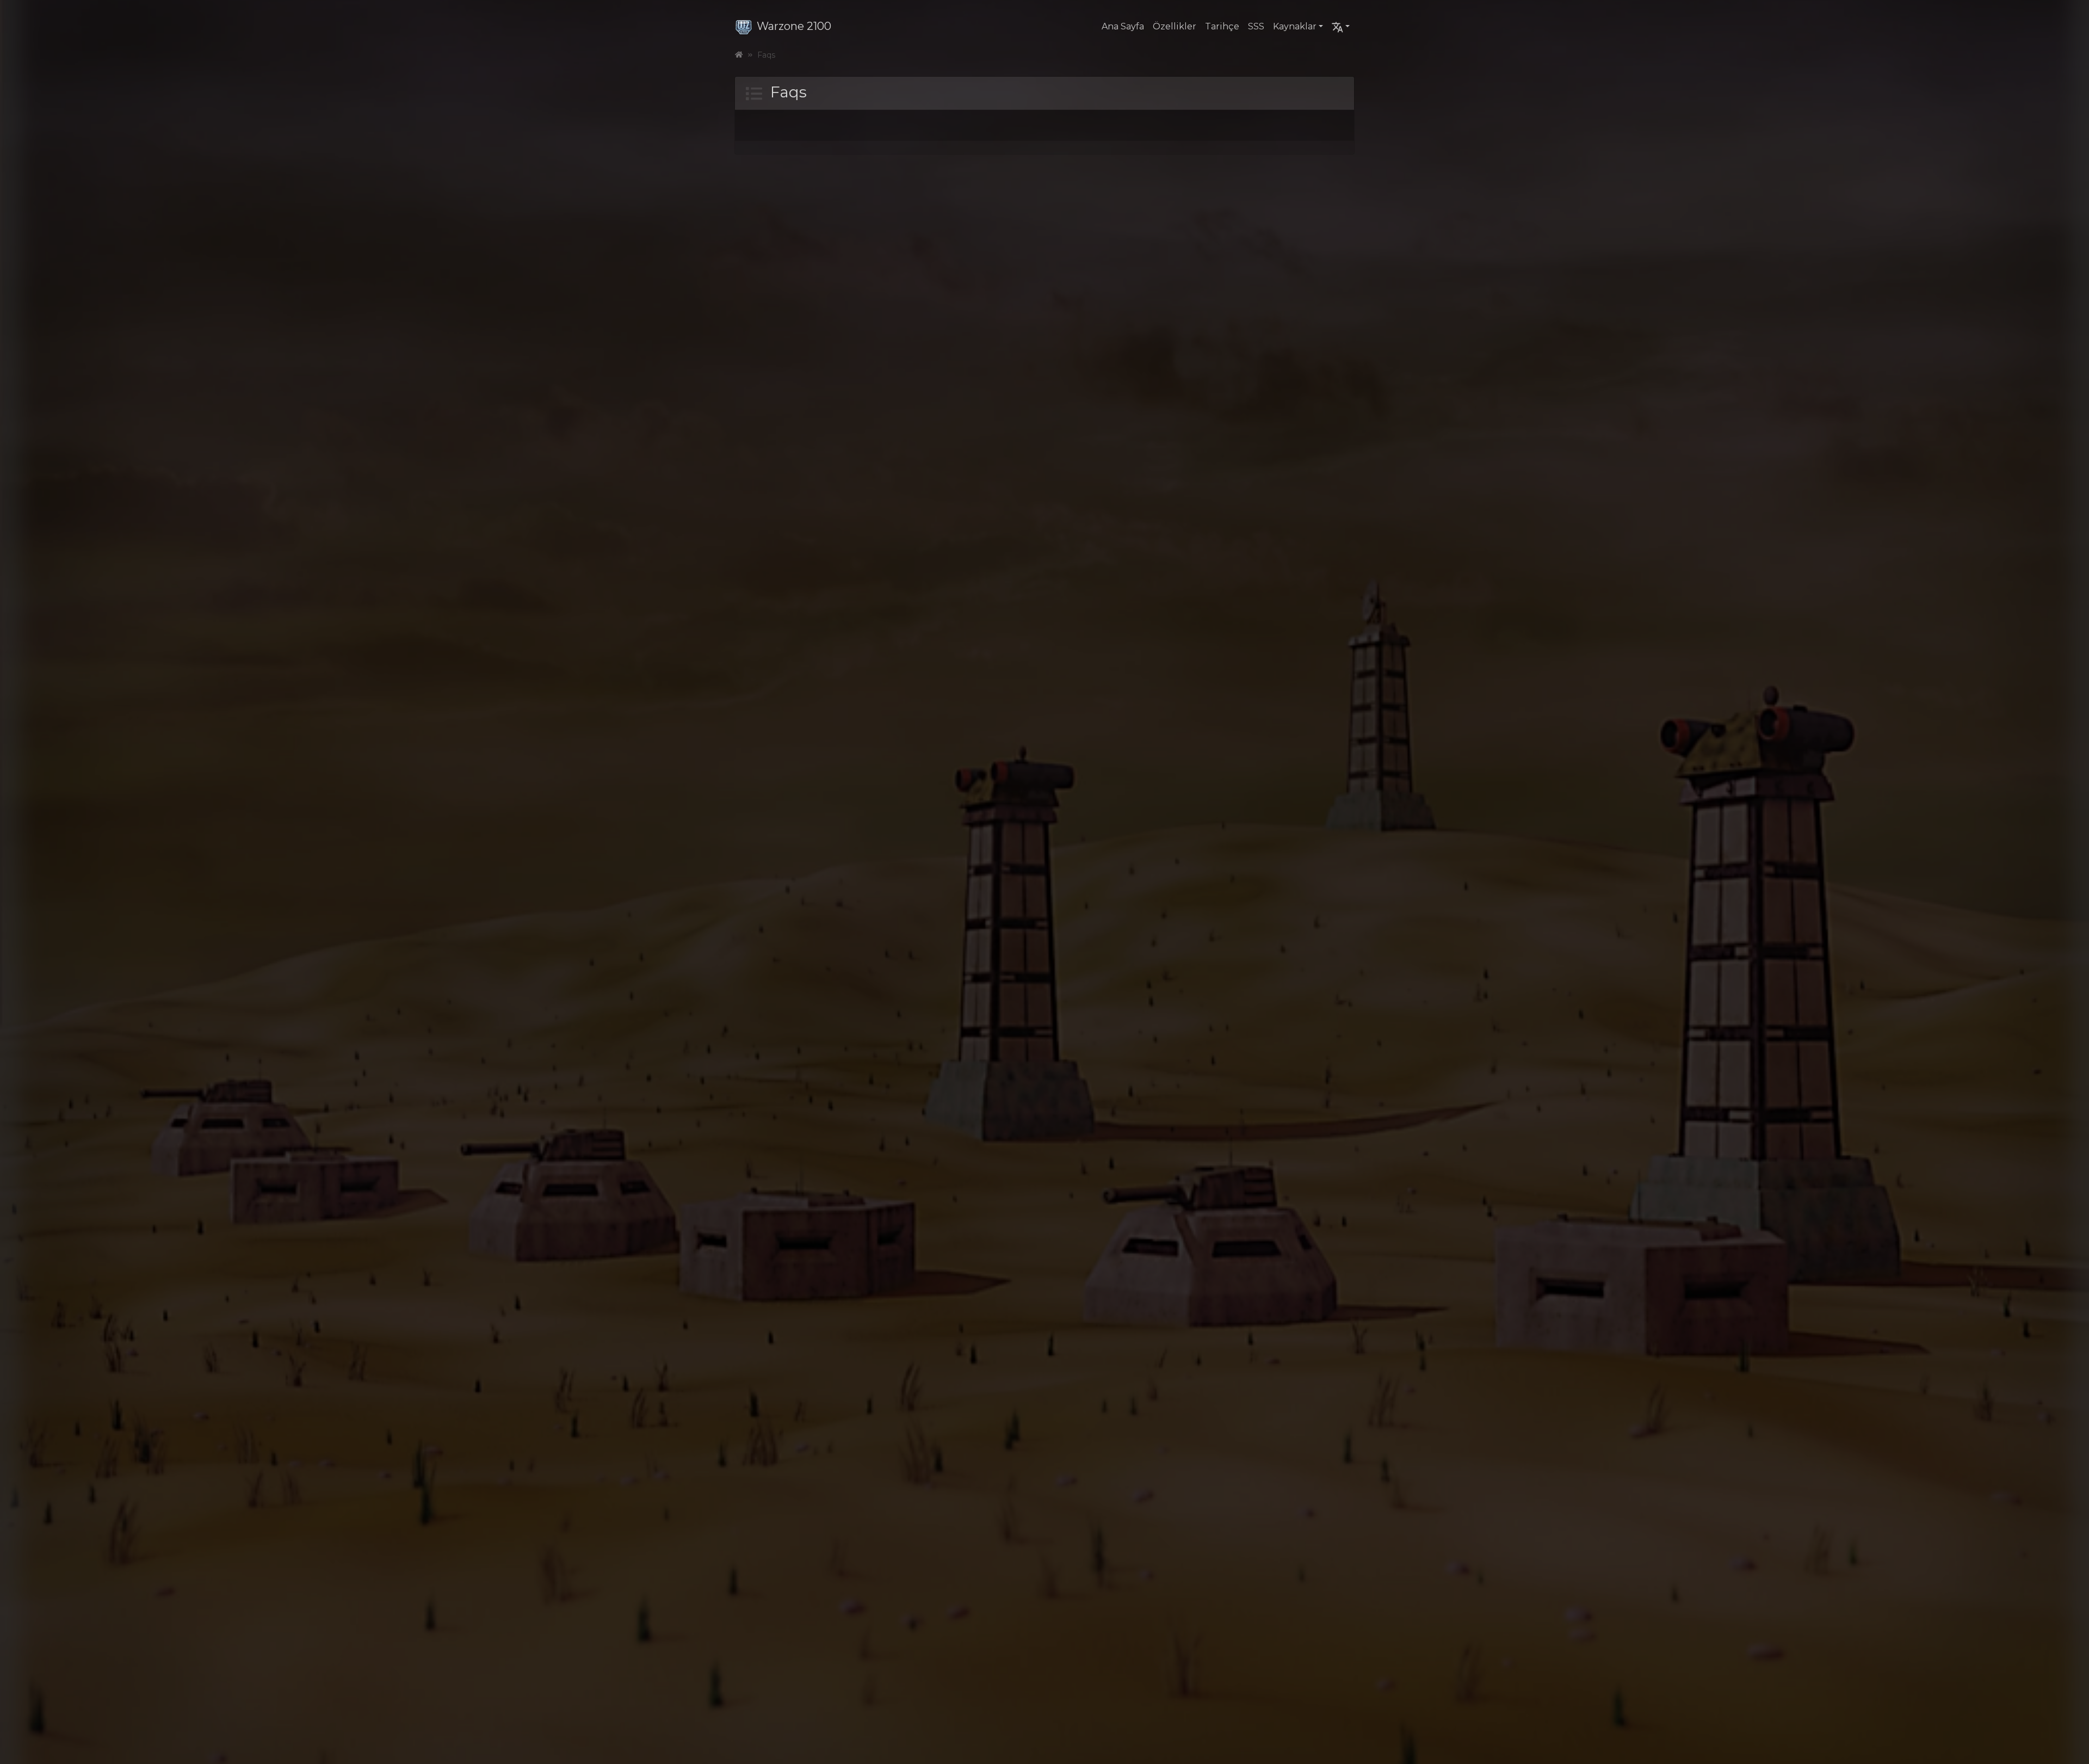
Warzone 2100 (794, 26)
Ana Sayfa (1123, 26)
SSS (1256, 26)
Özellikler (1175, 26)
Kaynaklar (1295, 26)
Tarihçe (1222, 26)
